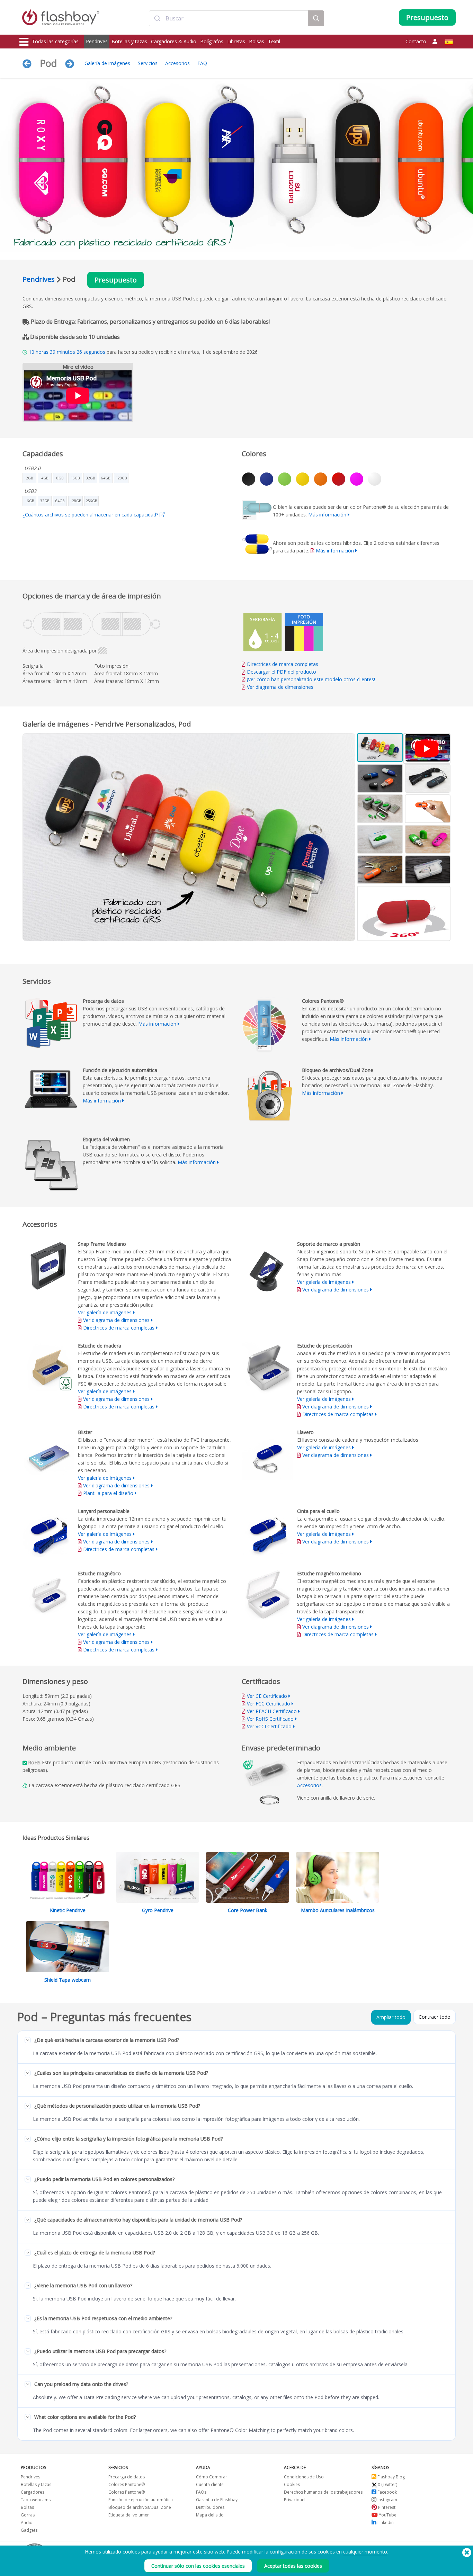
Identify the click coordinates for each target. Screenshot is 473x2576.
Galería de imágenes (107, 63)
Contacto (416, 41)
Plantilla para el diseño (108, 1493)
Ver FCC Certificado (269, 1704)
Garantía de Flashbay (217, 2500)
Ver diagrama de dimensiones (280, 687)
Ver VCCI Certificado (269, 1726)
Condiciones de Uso (304, 2477)
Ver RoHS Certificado (270, 1719)
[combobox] (229, 18)
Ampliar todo (391, 2017)
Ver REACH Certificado (272, 1711)
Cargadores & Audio (174, 41)
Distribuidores (210, 2507)
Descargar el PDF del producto (281, 672)
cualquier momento (365, 2552)
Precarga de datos (127, 2477)
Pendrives (97, 41)
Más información (327, 515)
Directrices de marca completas (283, 664)
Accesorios (177, 63)
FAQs (201, 2492)
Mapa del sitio (210, 2515)
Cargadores (33, 2492)
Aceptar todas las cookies (293, 2566)
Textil (274, 41)
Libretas (236, 41)
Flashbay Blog (391, 2477)
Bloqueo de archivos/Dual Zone (140, 2507)
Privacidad (294, 2500)
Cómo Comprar (212, 2477)
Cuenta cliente (210, 2484)
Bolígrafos (212, 41)
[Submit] (157, 18)
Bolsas (257, 41)
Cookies (292, 2484)
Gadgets (29, 2530)
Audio (27, 2523)
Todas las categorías (55, 41)
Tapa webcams (36, 2500)
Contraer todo (435, 2017)
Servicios (148, 63)
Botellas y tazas (129, 41)
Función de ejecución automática (141, 2500)
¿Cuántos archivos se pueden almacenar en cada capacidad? (91, 515)
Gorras (28, 2515)
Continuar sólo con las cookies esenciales (198, 2566)
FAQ (202, 63)
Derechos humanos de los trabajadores (323, 2492)
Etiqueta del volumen (129, 2515)
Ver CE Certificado (267, 1696)
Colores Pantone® (127, 2484)
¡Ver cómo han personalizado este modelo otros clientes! (311, 679)
